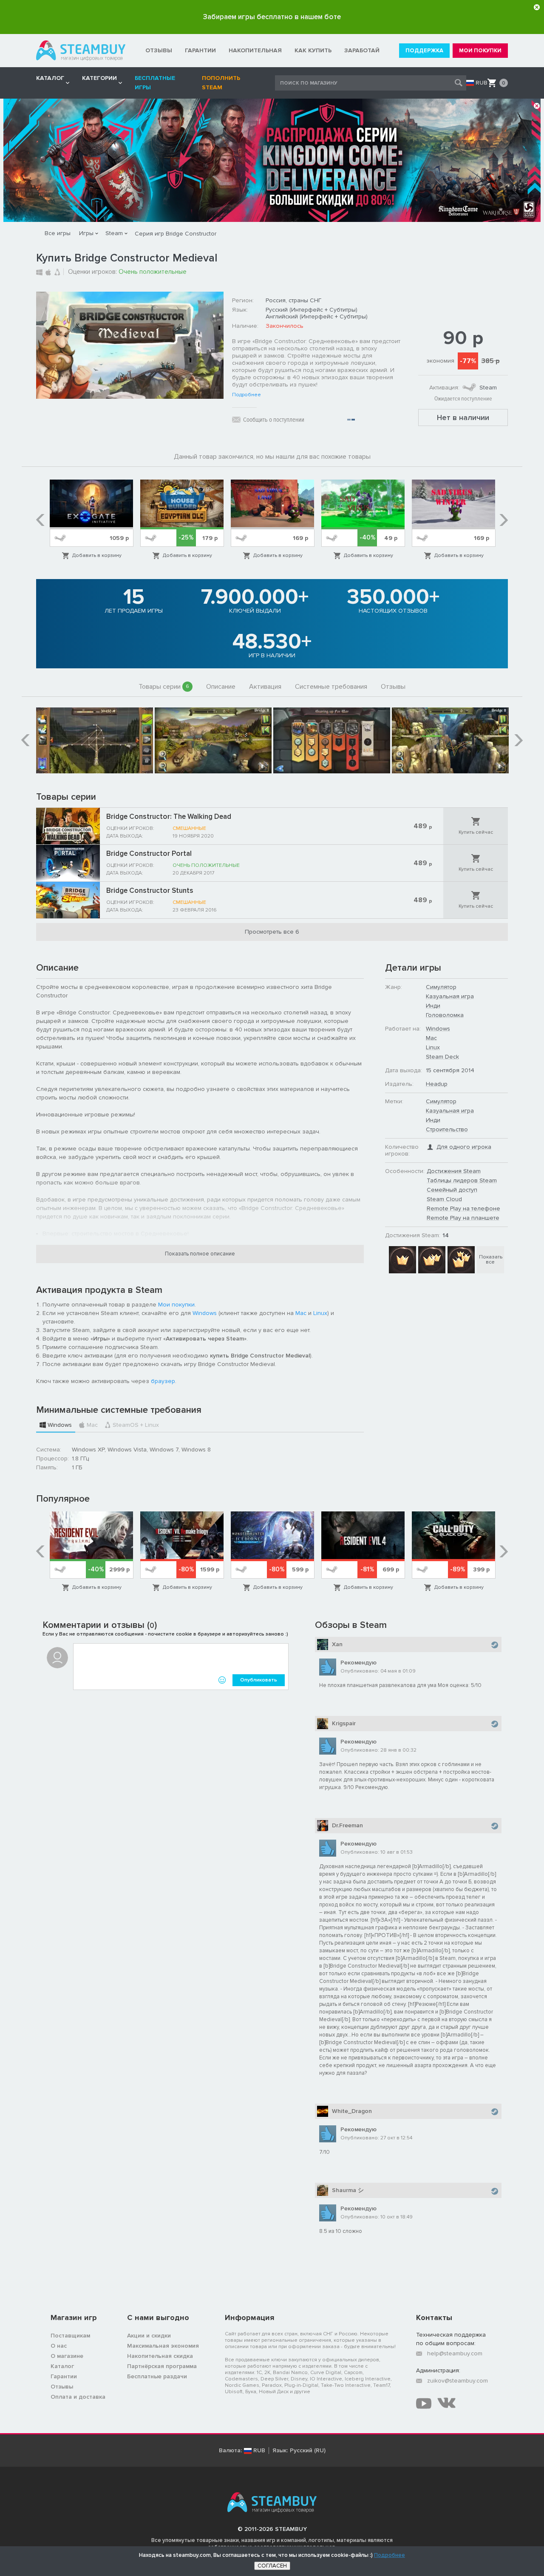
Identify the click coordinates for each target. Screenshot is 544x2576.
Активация (265, 687)
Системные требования (331, 687)
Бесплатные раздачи (157, 2376)
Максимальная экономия (163, 2346)
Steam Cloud (444, 1199)
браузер (163, 1381)
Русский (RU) (308, 2451)
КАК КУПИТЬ (313, 50)
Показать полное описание (200, 1254)
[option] (92, 520)
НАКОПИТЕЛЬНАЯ (255, 50)
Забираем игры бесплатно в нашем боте (272, 17)
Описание (221, 687)
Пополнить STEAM (221, 83)
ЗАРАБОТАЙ (362, 50)
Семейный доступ (452, 1190)
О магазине (67, 2356)
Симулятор (441, 987)
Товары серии (164, 687)
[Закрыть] (537, 7)
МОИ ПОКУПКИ (480, 51)
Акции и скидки (149, 2336)
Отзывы (393, 687)
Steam (114, 233)
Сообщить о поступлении (274, 420)
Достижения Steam (454, 1171)
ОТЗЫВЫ (159, 50)
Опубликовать (259, 1680)
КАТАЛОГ (50, 78)
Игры (86, 233)
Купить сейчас (476, 832)
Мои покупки (176, 1305)
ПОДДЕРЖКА (424, 51)
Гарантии (64, 2376)
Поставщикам (70, 2336)
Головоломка (445, 1015)
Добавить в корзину (97, 555)
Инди (433, 1006)
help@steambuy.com (455, 2353)
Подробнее (246, 395)
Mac (301, 1313)
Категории (99, 78)
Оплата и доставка (78, 2397)
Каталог (62, 2366)
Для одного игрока (464, 1147)
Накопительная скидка (160, 2356)
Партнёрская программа (162, 2366)
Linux (320, 1313)
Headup (437, 1084)
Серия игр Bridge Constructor (176, 234)
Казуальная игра (450, 996)
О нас (59, 2346)
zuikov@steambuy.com (458, 2381)
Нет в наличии (463, 417)
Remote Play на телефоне (463, 1208)
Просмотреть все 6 (272, 932)
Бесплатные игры (155, 83)
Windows (205, 1313)
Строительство (447, 1129)
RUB (482, 83)
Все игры (58, 233)
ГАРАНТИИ (200, 50)
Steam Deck (442, 1057)
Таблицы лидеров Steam (462, 1180)
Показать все (491, 1260)
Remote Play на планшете (463, 1218)
